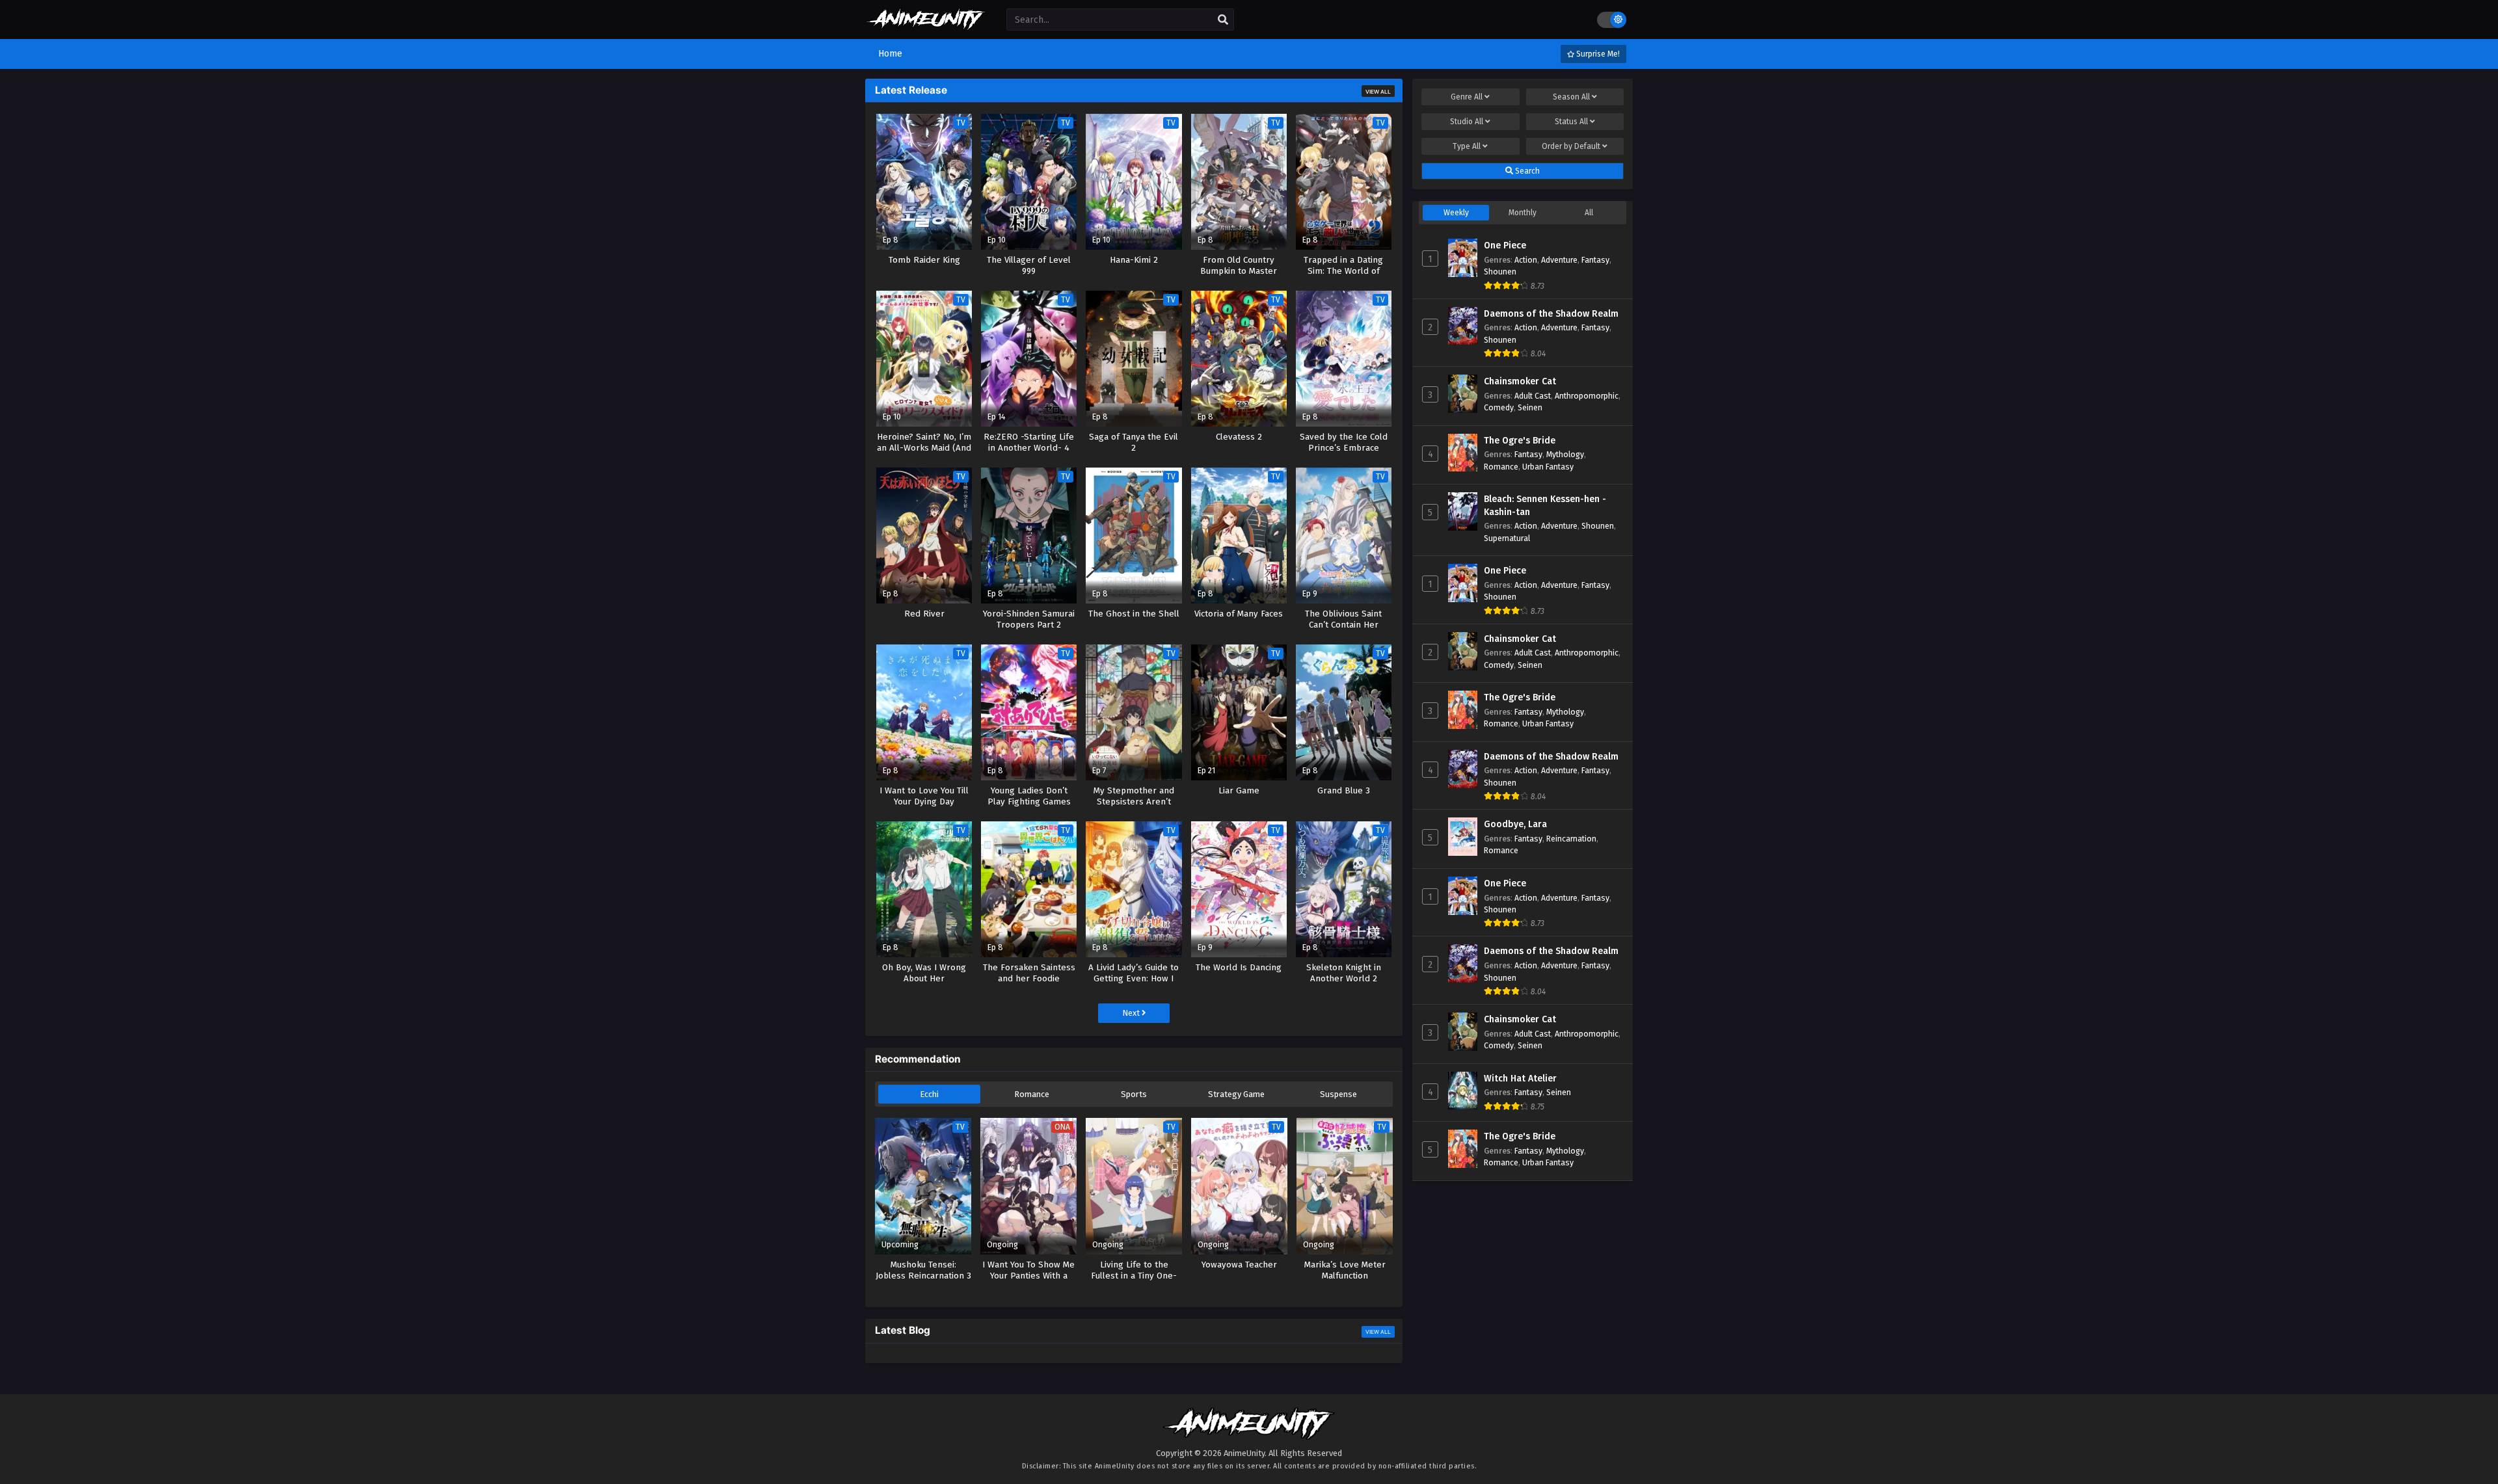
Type (1467, 146)
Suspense (1338, 1094)
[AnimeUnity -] (926, 24)
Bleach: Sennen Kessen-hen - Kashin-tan (1545, 506)
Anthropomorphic (1587, 396)
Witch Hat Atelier (1520, 1079)
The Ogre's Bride (1520, 441)
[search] (1223, 20)
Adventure (1559, 260)
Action (1526, 260)
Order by (1571, 146)
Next (1132, 1013)
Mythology (1565, 454)
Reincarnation (1571, 839)
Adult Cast (1533, 396)
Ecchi (929, 1094)
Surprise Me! (1597, 54)
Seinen (1530, 407)
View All (1378, 92)
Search (1526, 171)
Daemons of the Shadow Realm (1551, 314)
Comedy (1499, 407)
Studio (1467, 122)
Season (1571, 97)
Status (1571, 122)
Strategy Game (1236, 1094)
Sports (1134, 1094)
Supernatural (1507, 538)
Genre (1467, 97)
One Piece (1505, 245)
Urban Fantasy (1548, 467)
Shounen (1500, 272)
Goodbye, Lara (1515, 824)
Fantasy (1595, 260)
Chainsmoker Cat (1520, 381)
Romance (1032, 1094)
